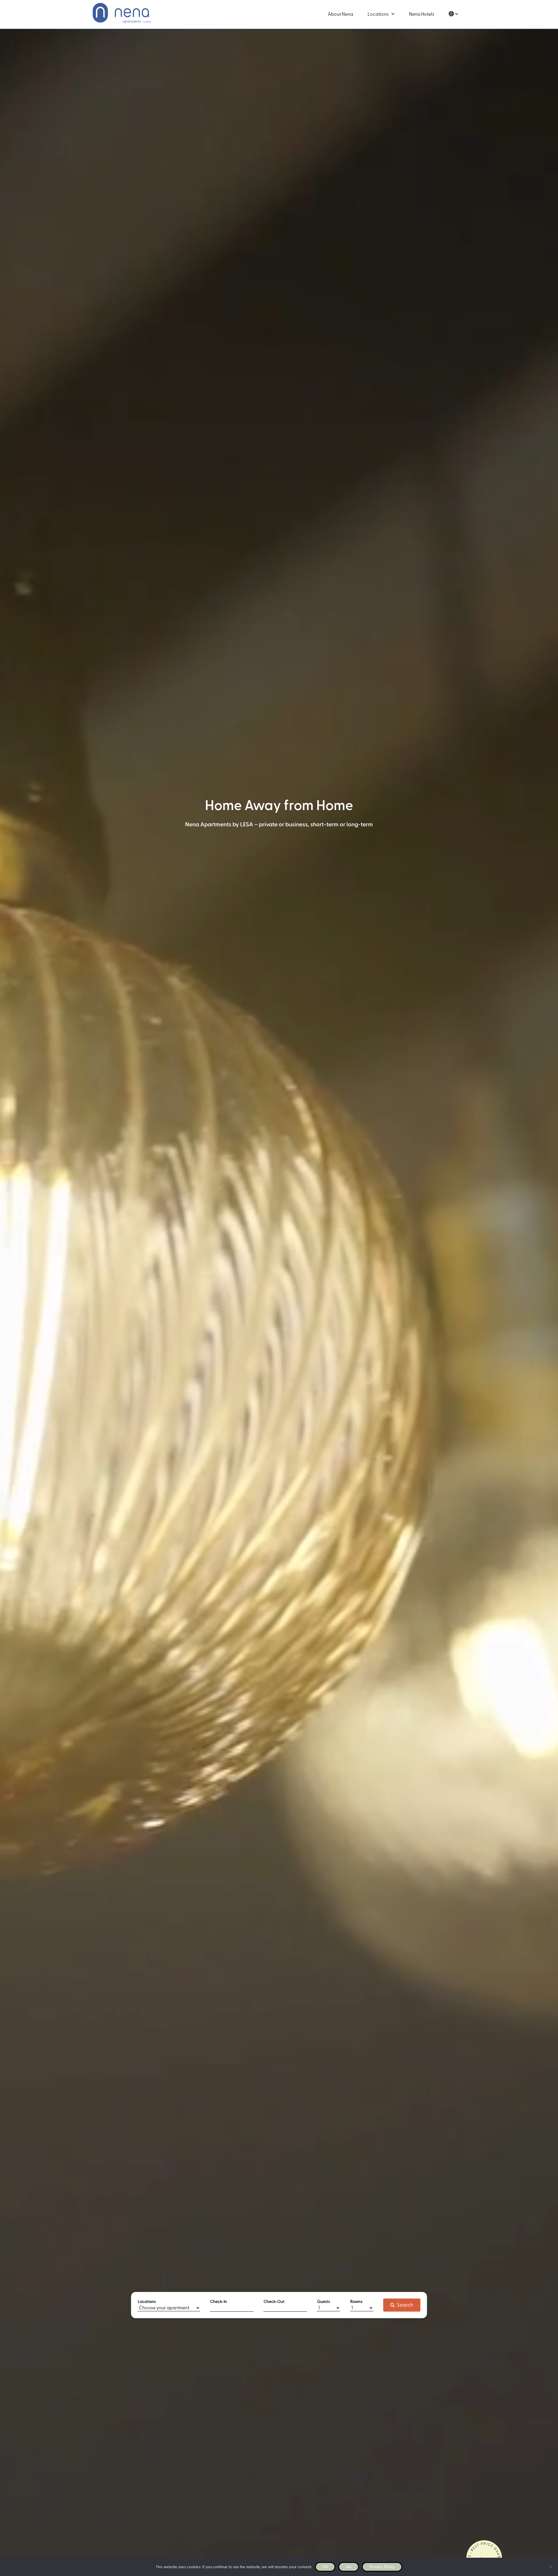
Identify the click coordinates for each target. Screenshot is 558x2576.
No (349, 2567)
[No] (551, 2567)
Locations (378, 14)
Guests (323, 2302)
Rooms (356, 2302)
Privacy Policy (382, 2567)
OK (325, 2567)
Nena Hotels (422, 14)
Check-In (219, 2302)
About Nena (340, 14)
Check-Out (274, 2302)
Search (405, 2305)
